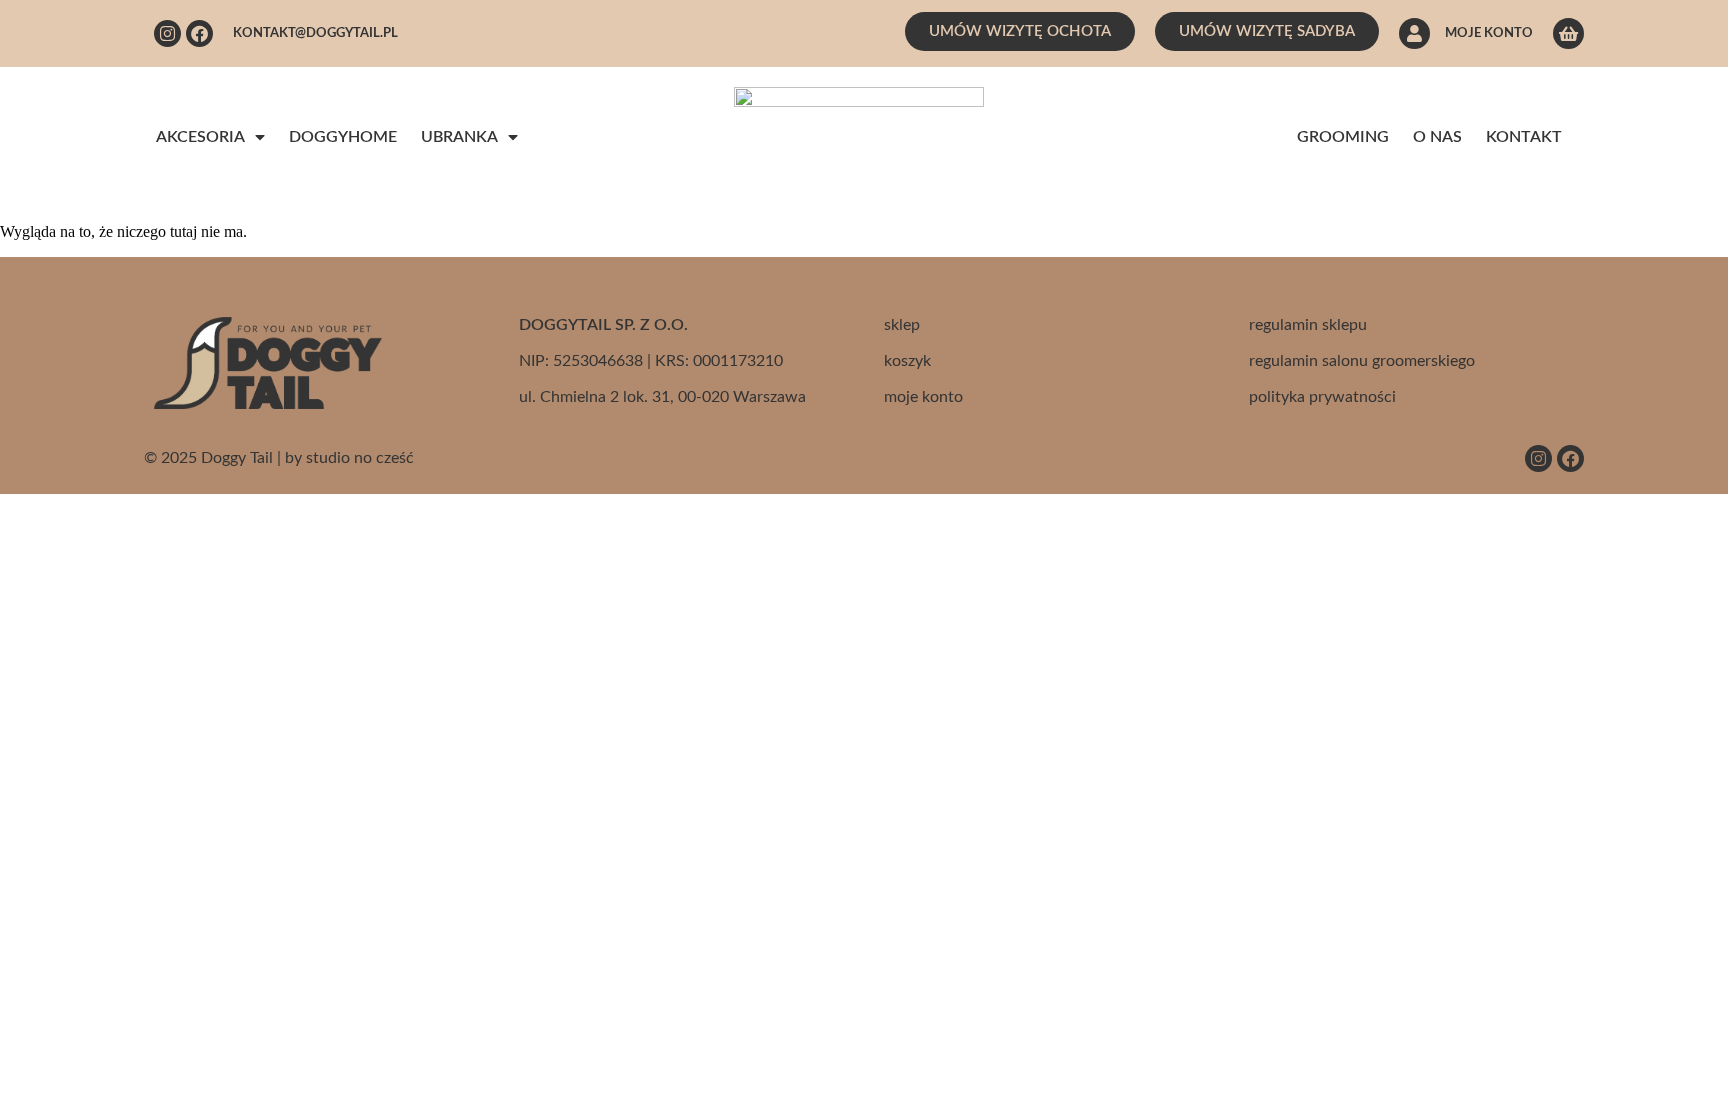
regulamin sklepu (1308, 325)
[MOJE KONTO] (1414, 33)
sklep (902, 325)
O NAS (1437, 137)
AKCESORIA (200, 137)
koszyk (907, 361)
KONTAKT (1524, 137)
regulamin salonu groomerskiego (1362, 361)
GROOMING (1343, 137)
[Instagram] (167, 33)
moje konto (923, 397)
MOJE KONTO (1489, 33)
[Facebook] (199, 33)
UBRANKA (459, 137)
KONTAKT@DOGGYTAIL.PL (315, 33)
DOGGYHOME (343, 137)
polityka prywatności (1322, 397)
